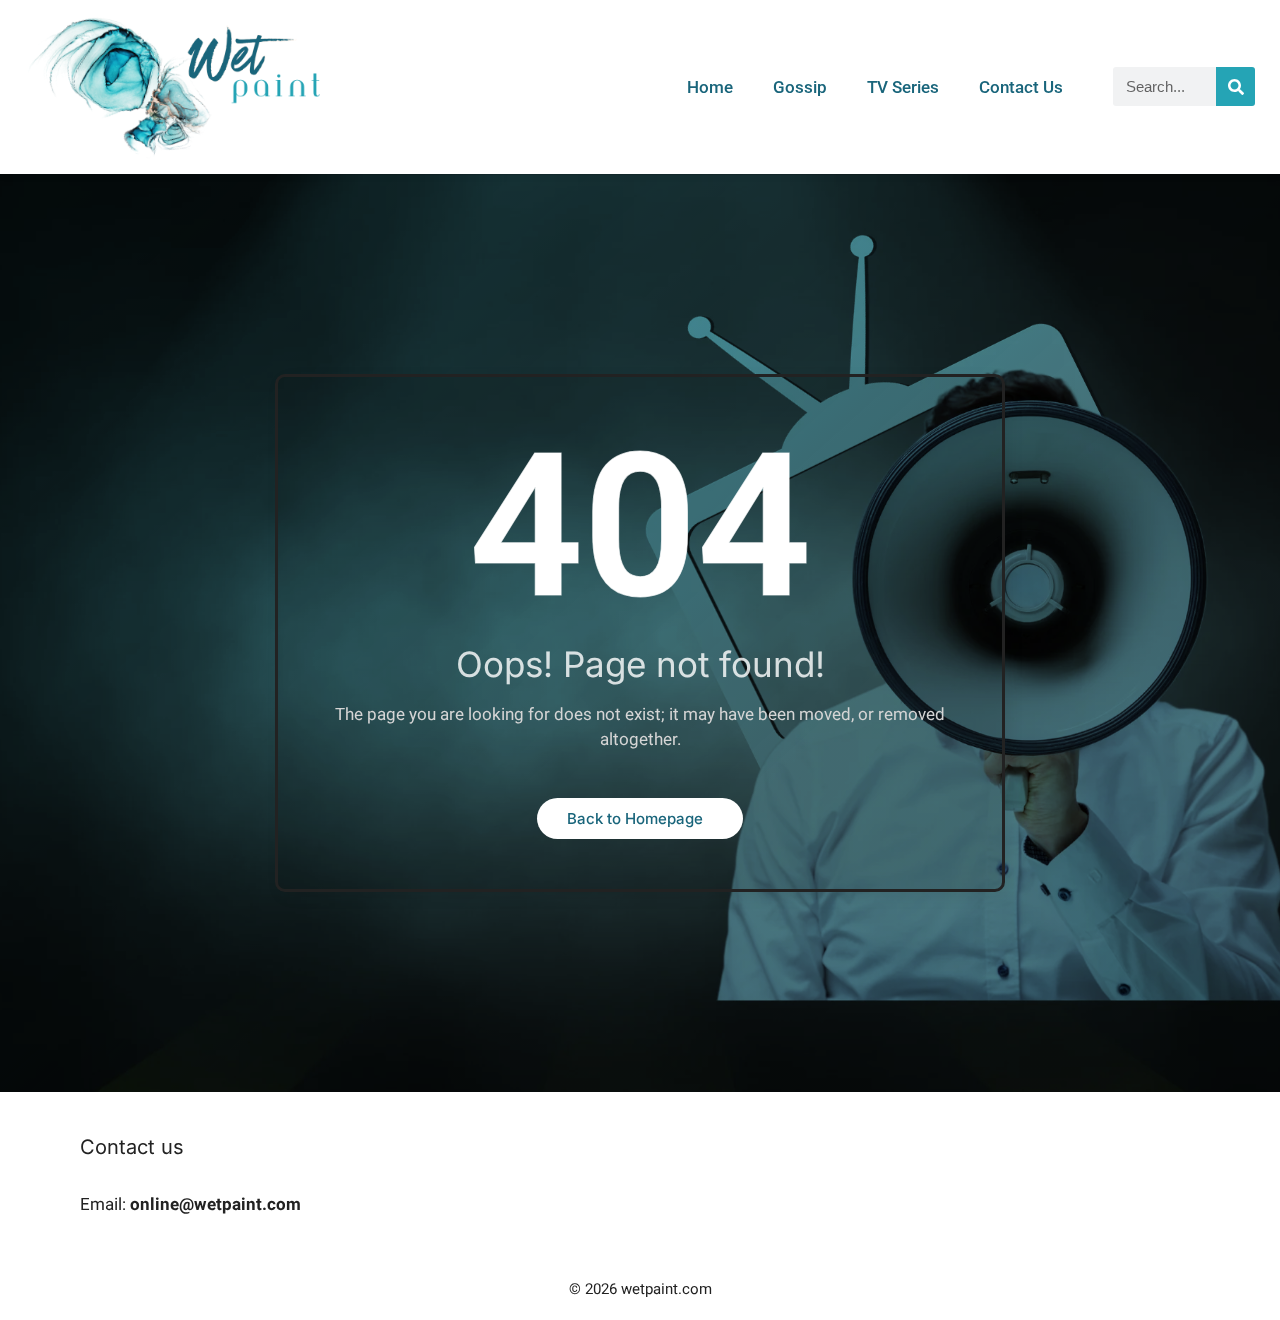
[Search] (1235, 86)
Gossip (800, 87)
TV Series (903, 87)
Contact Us (1021, 87)
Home (710, 87)
